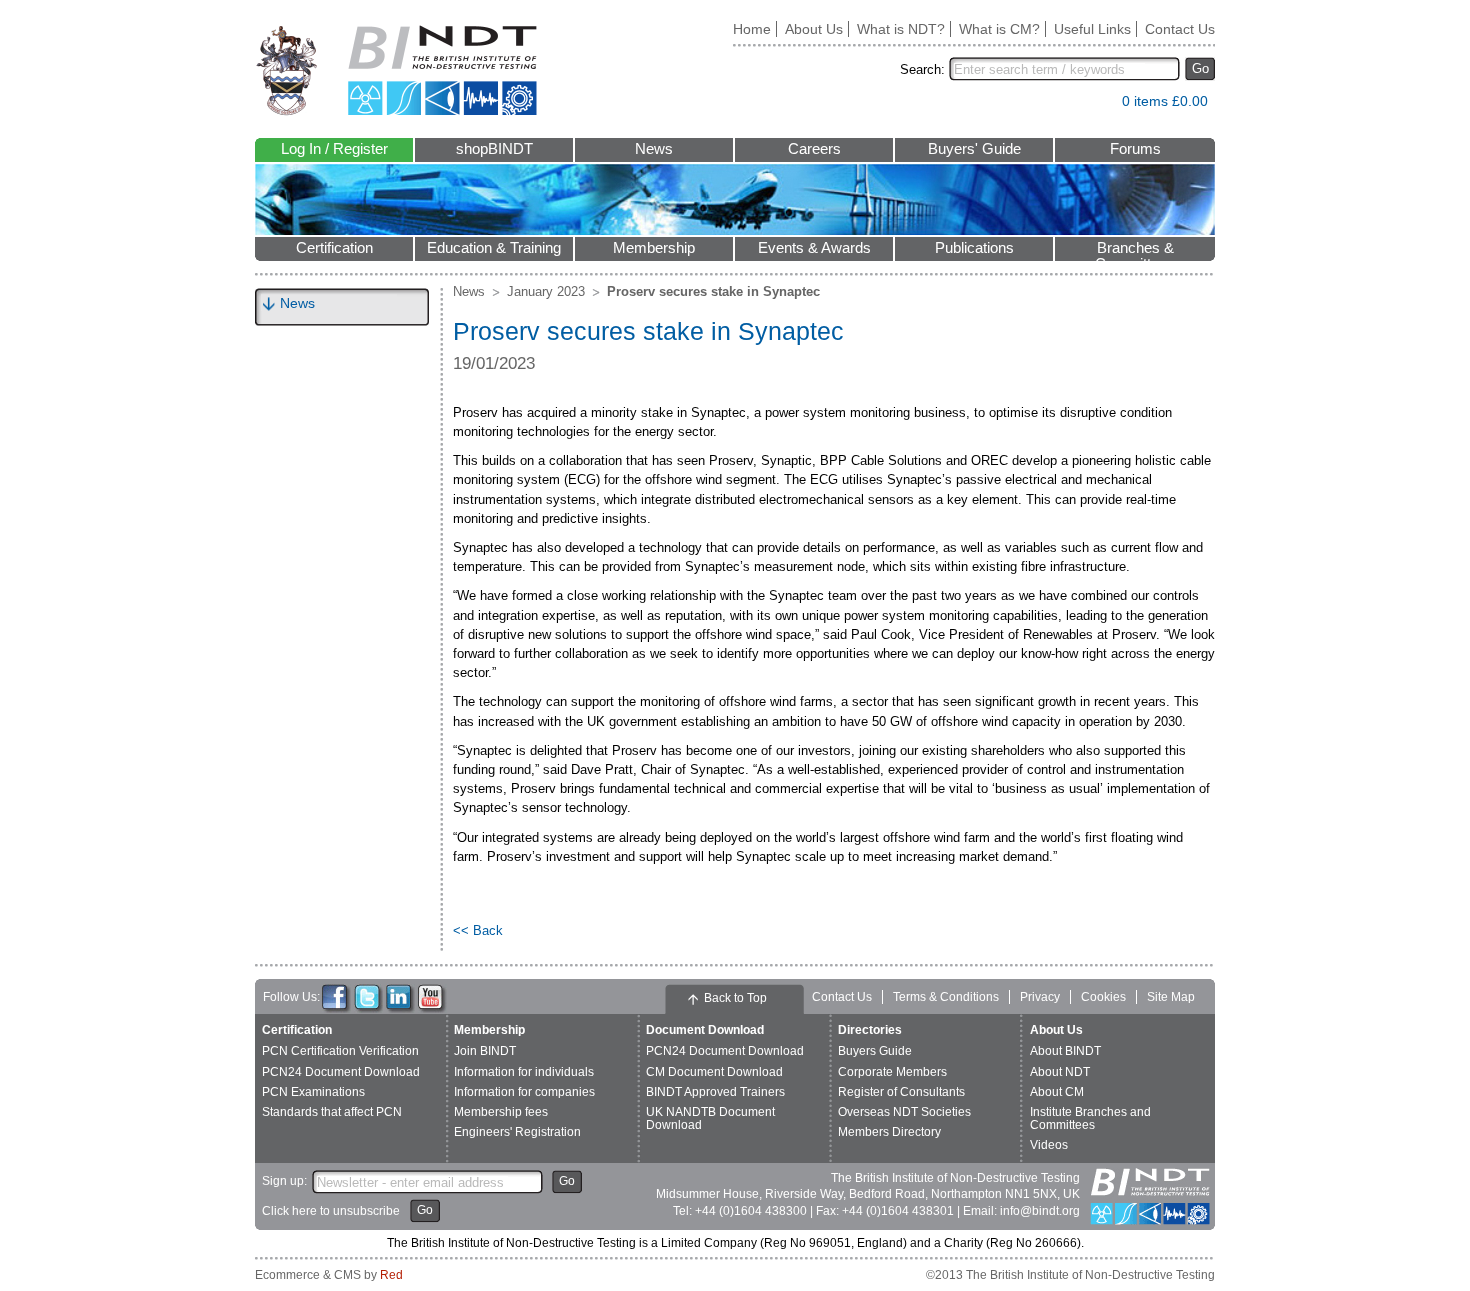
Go (1200, 68)
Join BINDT (485, 1051)
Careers (814, 149)
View (1097, 105)
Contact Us (1180, 29)
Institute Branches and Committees (1090, 1118)
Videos (1049, 1145)
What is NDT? (901, 29)
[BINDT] (396, 70)
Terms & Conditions (946, 997)
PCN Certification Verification (340, 1051)
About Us (814, 29)
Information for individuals (524, 1072)
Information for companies (524, 1092)
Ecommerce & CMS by (329, 1275)
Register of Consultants (901, 1092)
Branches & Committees (1135, 250)
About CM (1057, 1092)
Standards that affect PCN (332, 1112)
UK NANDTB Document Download (710, 1118)
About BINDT (1065, 1051)
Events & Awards (814, 248)
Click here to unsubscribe (331, 1211)
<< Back (478, 930)
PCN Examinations (313, 1092)
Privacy (1040, 997)
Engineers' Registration (517, 1132)
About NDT (1060, 1072)
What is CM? (999, 29)
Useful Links (1092, 29)
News (654, 149)
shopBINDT (494, 149)
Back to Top (735, 998)
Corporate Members (892, 1072)
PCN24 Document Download (341, 1072)
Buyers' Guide (974, 149)
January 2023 (546, 291)
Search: (922, 69)
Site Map (1171, 997)
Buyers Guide (875, 1051)
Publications (974, 248)
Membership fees (501, 1112)
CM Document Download (714, 1072)
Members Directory (889, 1132)
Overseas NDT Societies (904, 1112)
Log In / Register (334, 149)
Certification (334, 248)
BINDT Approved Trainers (715, 1092)
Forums (1135, 149)
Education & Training (494, 248)
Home (752, 29)
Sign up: (284, 1181)
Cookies (1103, 997)
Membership (654, 248)
